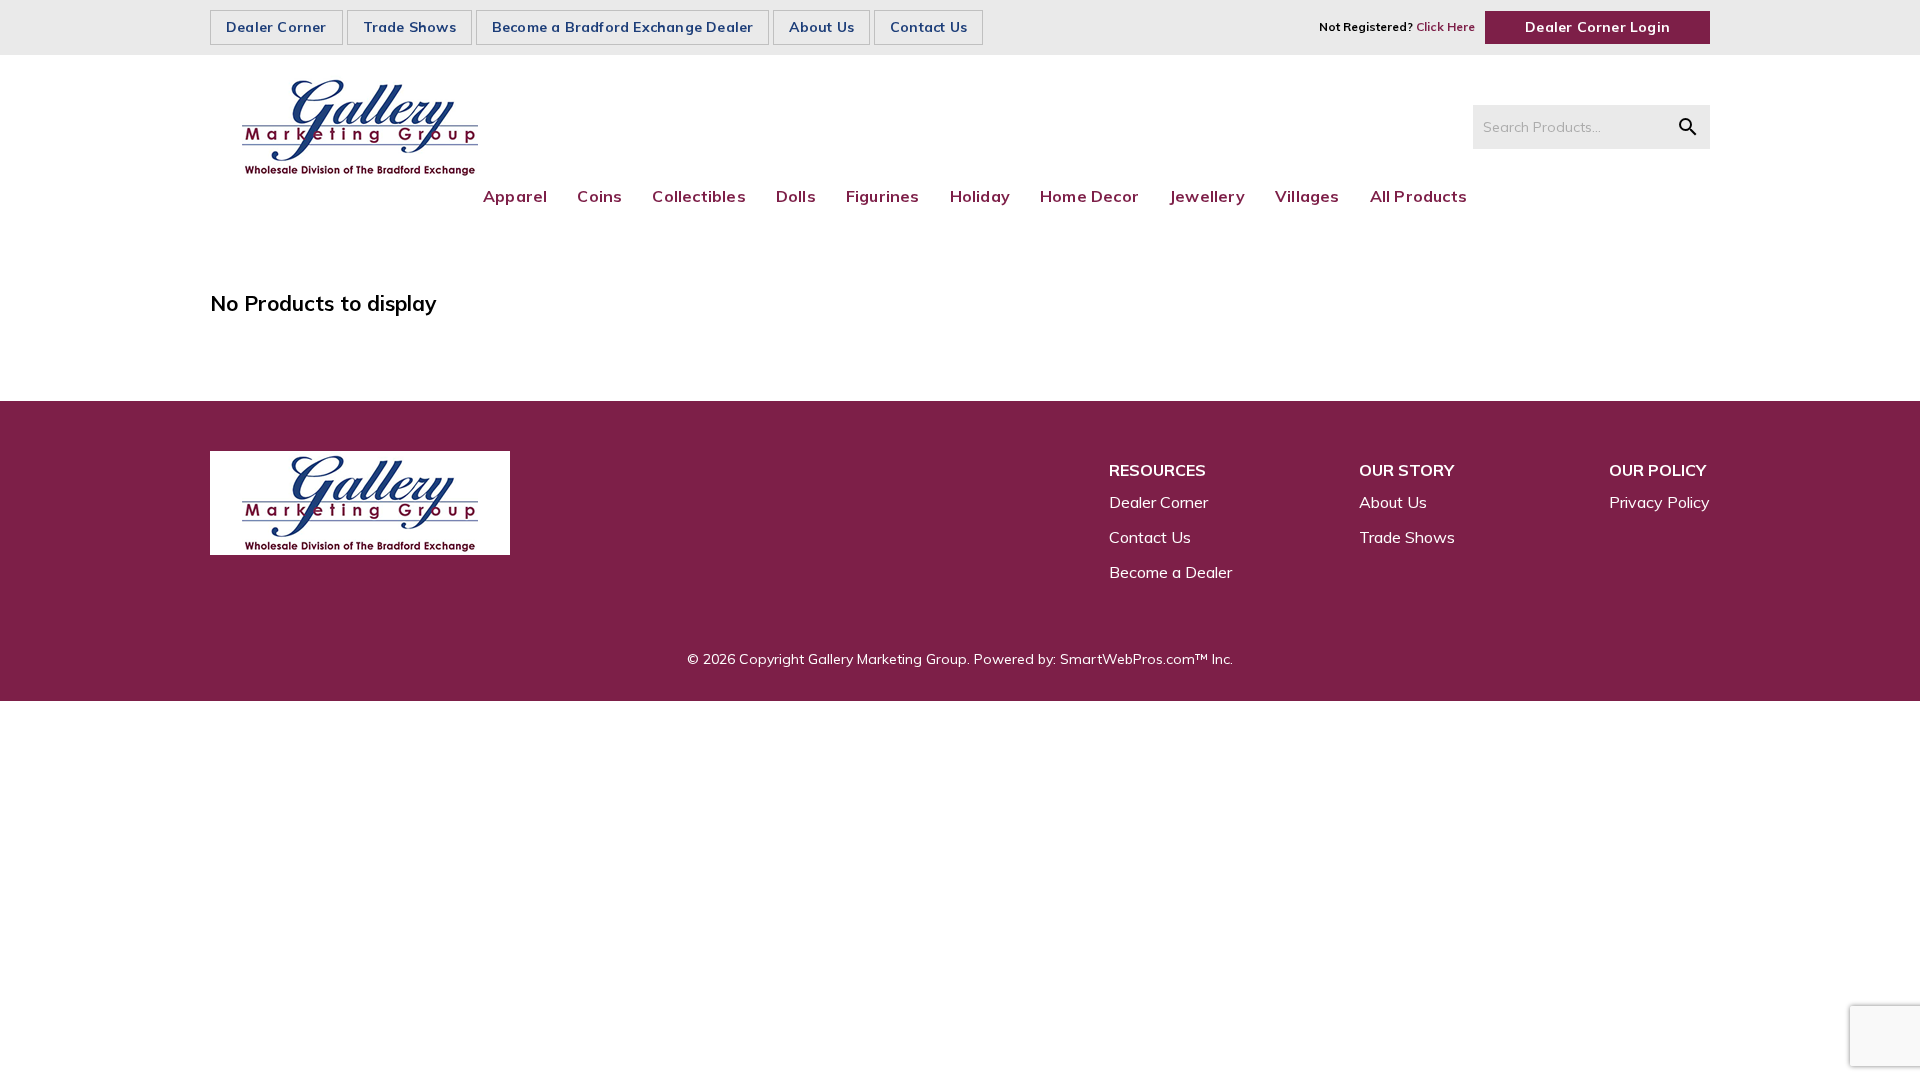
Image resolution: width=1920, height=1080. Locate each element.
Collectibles (698, 196)
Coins (599, 196)
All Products (1418, 196)
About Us (821, 27)
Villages (1307, 196)
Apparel (515, 196)
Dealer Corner (276, 27)
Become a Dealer (1170, 572)
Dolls (796, 196)
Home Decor (1089, 196)
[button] (1688, 127)
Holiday (980, 196)
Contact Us (928, 27)
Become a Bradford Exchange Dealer (623, 27)
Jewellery (1207, 196)
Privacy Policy (1659, 502)
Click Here (1445, 26)
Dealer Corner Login (1597, 27)
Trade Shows (409, 27)
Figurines (883, 196)
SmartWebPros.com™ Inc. (1146, 659)
